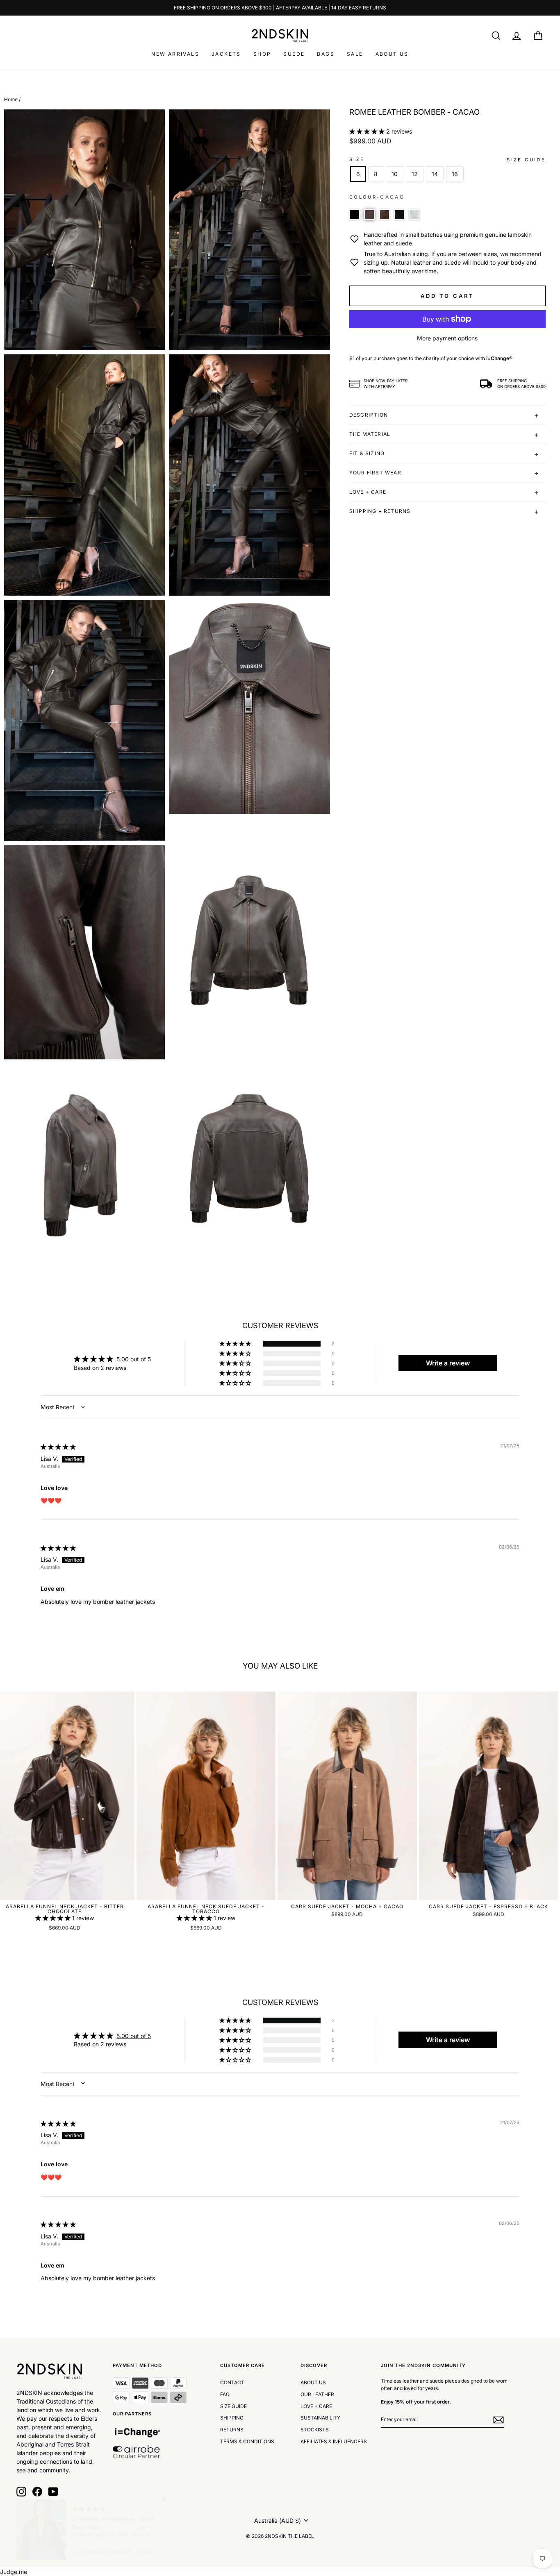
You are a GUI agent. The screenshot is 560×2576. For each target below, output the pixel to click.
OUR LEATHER (317, 2394)
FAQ (225, 2394)
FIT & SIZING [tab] (367, 453)
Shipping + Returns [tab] (380, 511)
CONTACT (232, 2382)
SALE (355, 54)
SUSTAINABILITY (320, 2418)
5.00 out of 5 (134, 1359)
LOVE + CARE (316, 2406)
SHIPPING (232, 2418)
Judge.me (14, 2572)
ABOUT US (392, 54)
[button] (368, 131)
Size (357, 159)
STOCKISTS (315, 2430)
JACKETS (226, 54)
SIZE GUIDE (233, 2406)
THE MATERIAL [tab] (370, 434)
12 (415, 174)
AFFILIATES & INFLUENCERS (334, 2441)
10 (395, 174)
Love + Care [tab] (368, 492)
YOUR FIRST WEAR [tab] (375, 473)
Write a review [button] (448, 1363)
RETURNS (232, 2430)
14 (435, 174)
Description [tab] (369, 415)
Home (11, 99)
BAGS (326, 54)
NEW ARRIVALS (175, 54)
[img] (58, 1447)
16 (455, 174)
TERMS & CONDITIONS (247, 2441)
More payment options (447, 338)
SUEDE (294, 54)
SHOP (262, 54)
